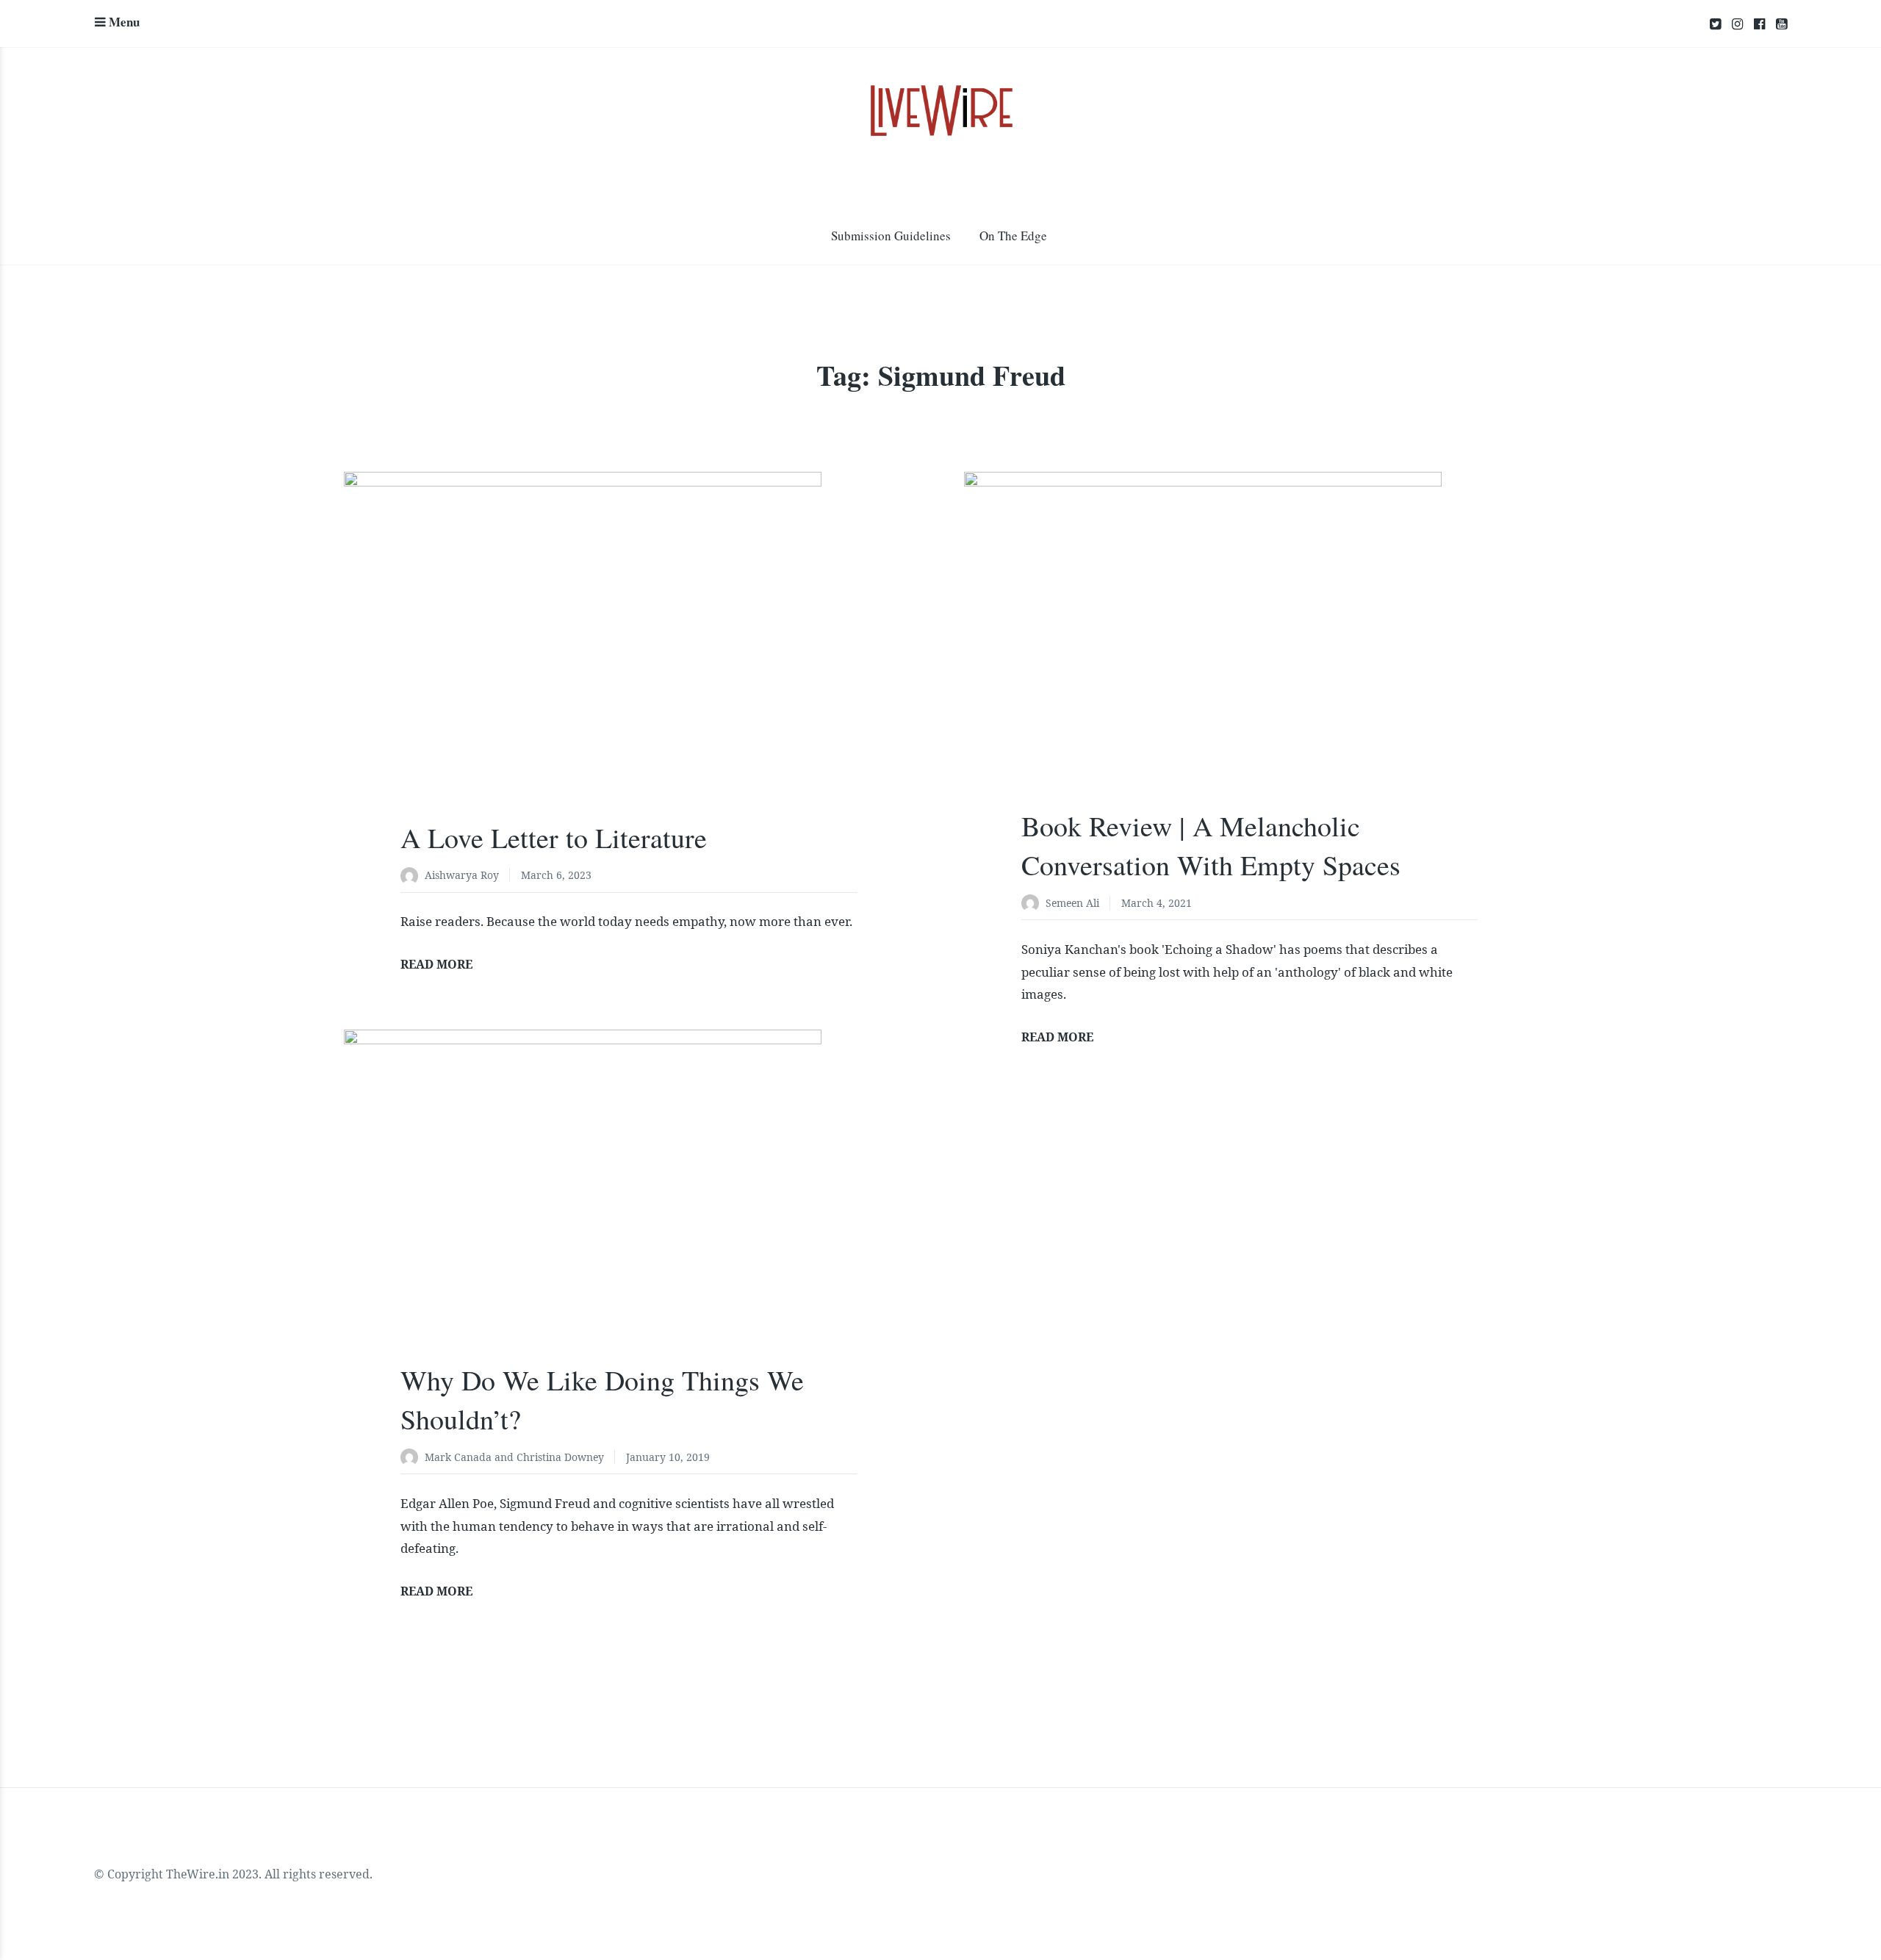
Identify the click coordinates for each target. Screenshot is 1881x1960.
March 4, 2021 (1157, 903)
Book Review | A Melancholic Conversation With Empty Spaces (1211, 845)
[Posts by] (413, 876)
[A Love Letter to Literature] (629, 662)
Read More (436, 964)
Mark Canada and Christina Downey (514, 1457)
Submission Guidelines (891, 236)
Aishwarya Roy (462, 875)
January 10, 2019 (668, 1457)
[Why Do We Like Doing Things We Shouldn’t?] (629, 1212)
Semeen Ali (1072, 903)
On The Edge (1013, 236)
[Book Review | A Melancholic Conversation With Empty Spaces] (1249, 656)
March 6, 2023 (556, 875)
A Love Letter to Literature (554, 837)
